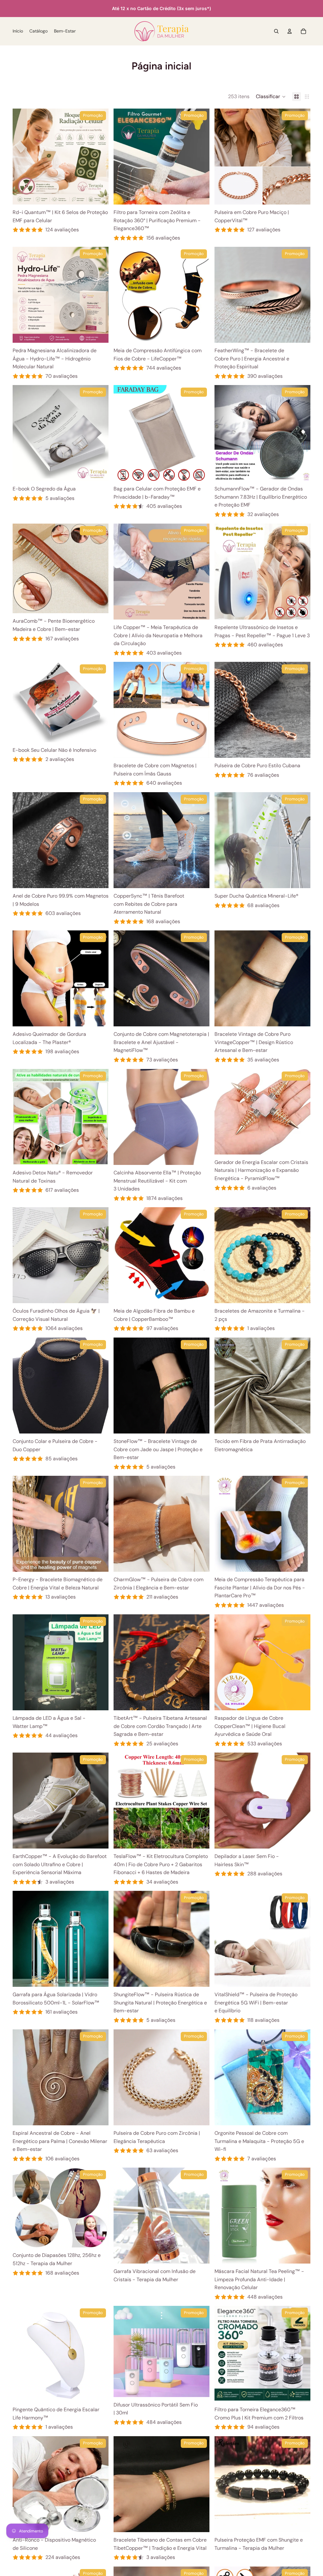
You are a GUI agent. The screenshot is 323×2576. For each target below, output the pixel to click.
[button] (271, 97)
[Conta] (290, 31)
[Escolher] (99, 195)
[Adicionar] (301, 333)
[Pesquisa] (276, 31)
